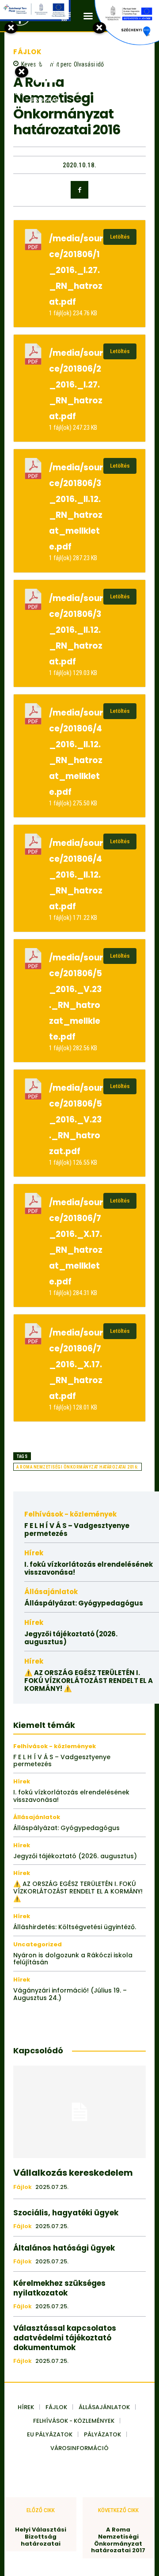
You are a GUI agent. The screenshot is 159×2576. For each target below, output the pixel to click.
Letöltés (120, 237)
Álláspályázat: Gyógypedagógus (84, 1603)
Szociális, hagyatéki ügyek (66, 2213)
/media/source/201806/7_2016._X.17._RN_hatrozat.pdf (76, 1364)
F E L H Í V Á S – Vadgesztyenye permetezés (77, 1530)
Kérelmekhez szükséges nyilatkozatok (59, 2288)
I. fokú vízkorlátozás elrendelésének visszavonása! (89, 1568)
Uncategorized (38, 1944)
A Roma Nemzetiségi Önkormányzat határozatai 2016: (78, 1467)
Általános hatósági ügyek (64, 2248)
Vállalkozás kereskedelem (73, 2173)
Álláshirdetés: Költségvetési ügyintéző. (75, 1927)
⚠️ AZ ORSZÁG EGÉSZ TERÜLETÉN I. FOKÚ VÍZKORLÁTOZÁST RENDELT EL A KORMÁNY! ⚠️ (89, 1681)
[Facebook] (79, 190)
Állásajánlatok (51, 1592)
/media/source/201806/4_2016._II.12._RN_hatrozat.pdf (76, 875)
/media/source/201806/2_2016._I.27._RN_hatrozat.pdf (76, 385)
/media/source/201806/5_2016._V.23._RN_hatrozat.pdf (76, 1120)
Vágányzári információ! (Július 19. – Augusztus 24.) (70, 1994)
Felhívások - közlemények (70, 1514)
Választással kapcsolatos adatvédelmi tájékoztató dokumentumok (65, 2338)
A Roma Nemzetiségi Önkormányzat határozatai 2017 (118, 2540)
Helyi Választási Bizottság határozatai (41, 2537)
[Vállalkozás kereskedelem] (79, 2112)
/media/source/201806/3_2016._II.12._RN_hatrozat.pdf (76, 630)
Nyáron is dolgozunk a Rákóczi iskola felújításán (73, 1959)
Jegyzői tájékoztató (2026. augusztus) (71, 1638)
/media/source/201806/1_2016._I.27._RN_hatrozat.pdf (76, 270)
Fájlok (23, 2187)
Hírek (34, 1553)
